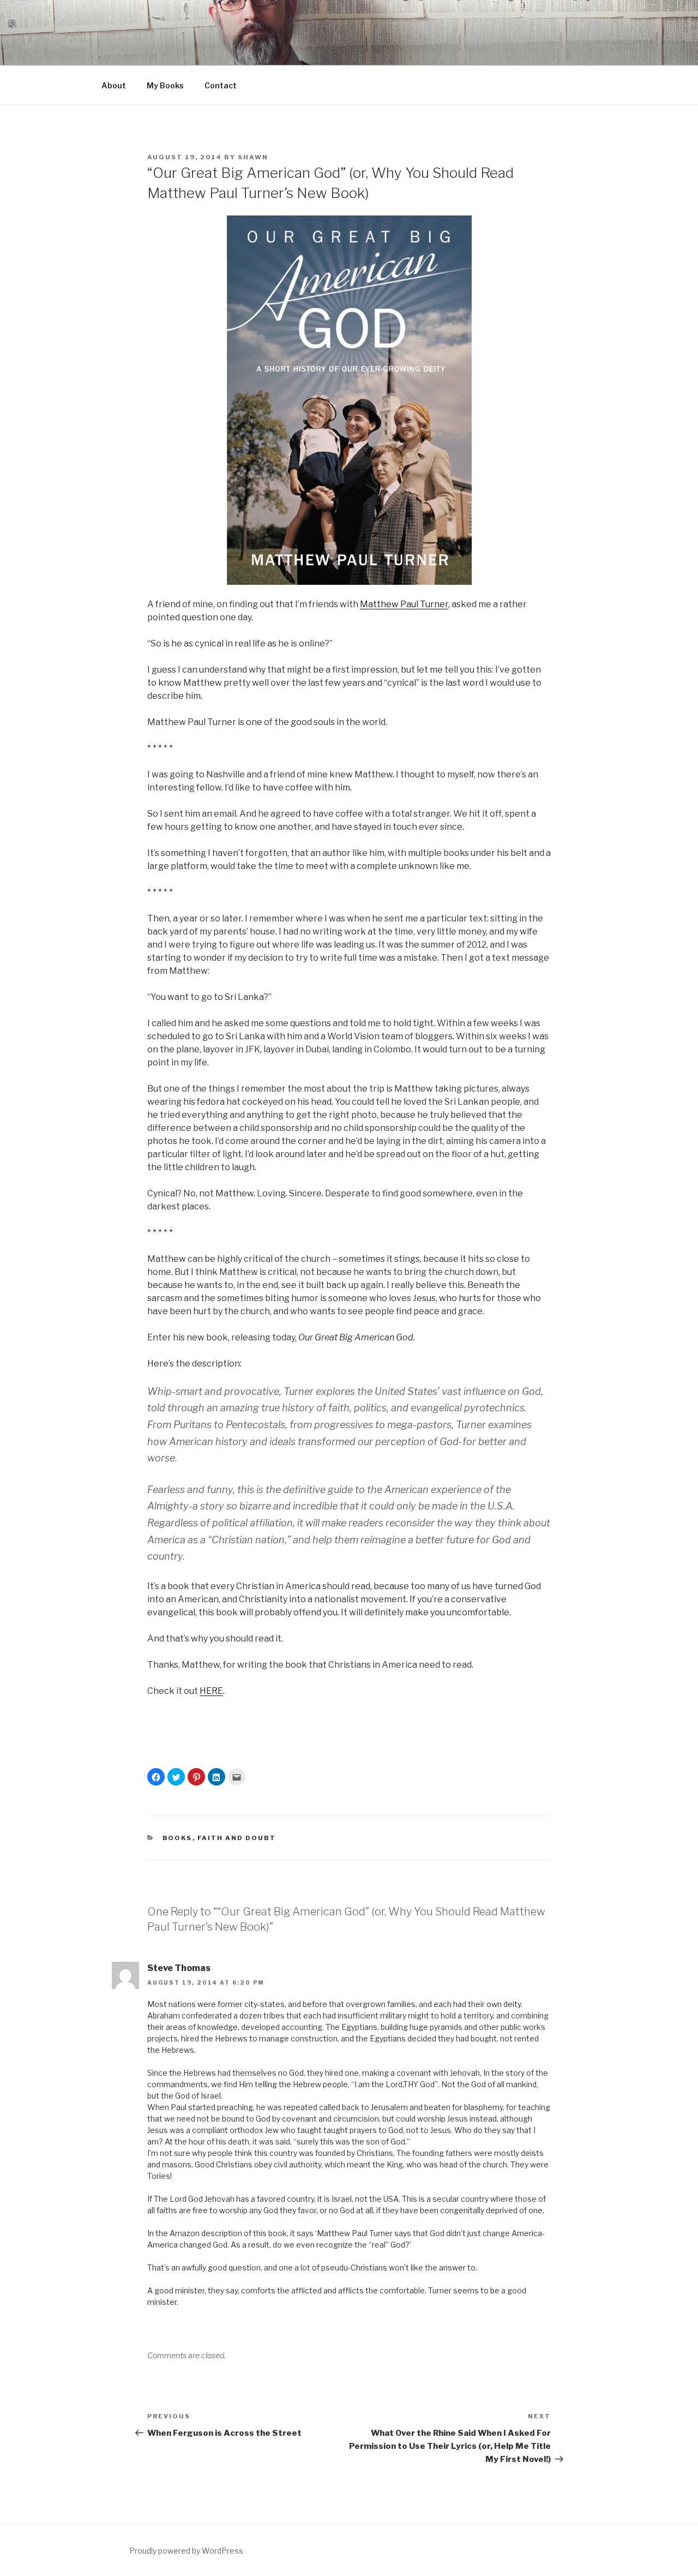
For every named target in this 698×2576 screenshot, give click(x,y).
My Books (165, 85)
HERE (211, 1691)
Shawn (253, 157)
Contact (221, 85)
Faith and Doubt (237, 1838)
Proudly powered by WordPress (186, 2551)
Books (177, 1838)
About (114, 85)
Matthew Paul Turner (404, 604)
